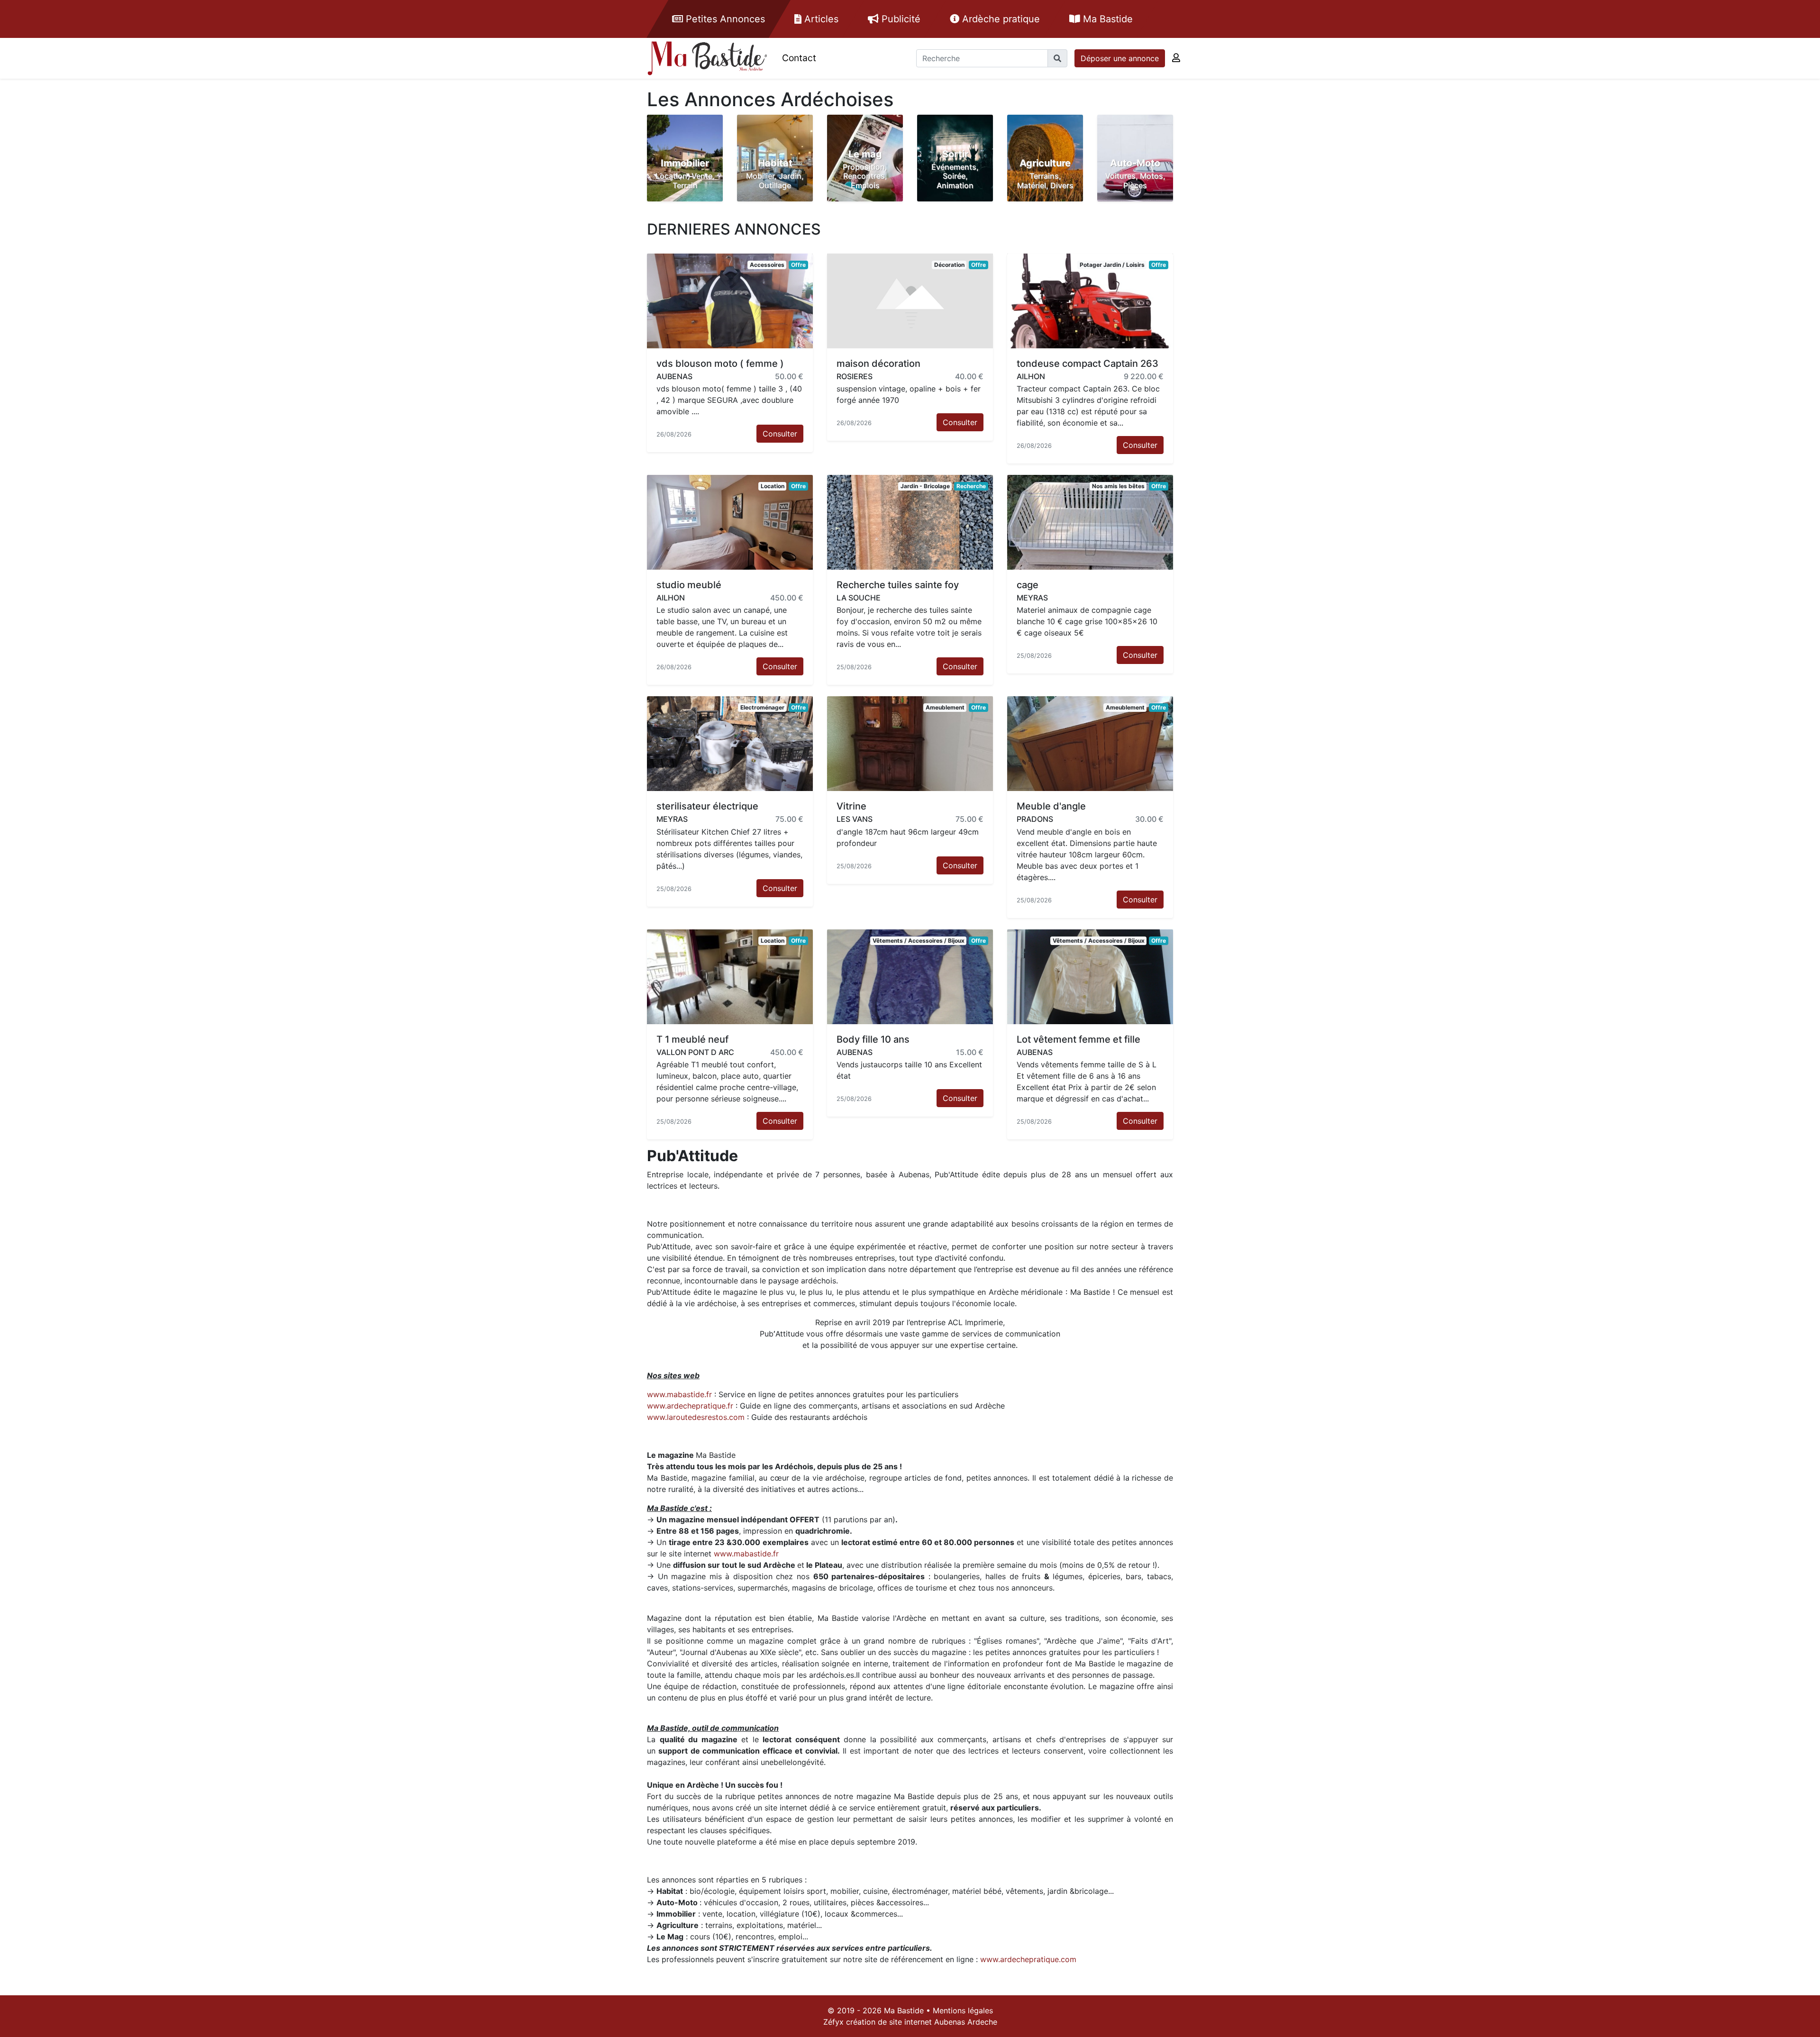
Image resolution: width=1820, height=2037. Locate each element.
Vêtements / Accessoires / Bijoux (919, 941)
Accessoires (767, 265)
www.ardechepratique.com (1028, 1959)
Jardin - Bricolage (925, 486)
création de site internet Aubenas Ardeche (922, 2022)
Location (773, 486)
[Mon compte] (1176, 58)
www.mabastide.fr (679, 1394)
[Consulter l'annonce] (730, 300)
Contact (799, 58)
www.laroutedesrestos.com (696, 1417)
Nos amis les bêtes (1118, 486)
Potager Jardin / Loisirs (1112, 265)
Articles (820, 19)
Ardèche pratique (1000, 19)
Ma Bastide (1106, 19)
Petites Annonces (724, 19)
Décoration (949, 265)
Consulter (780, 434)
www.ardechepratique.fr (690, 1406)
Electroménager (762, 707)
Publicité (900, 19)
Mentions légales (963, 2010)
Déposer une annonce (1120, 58)
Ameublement (945, 707)
